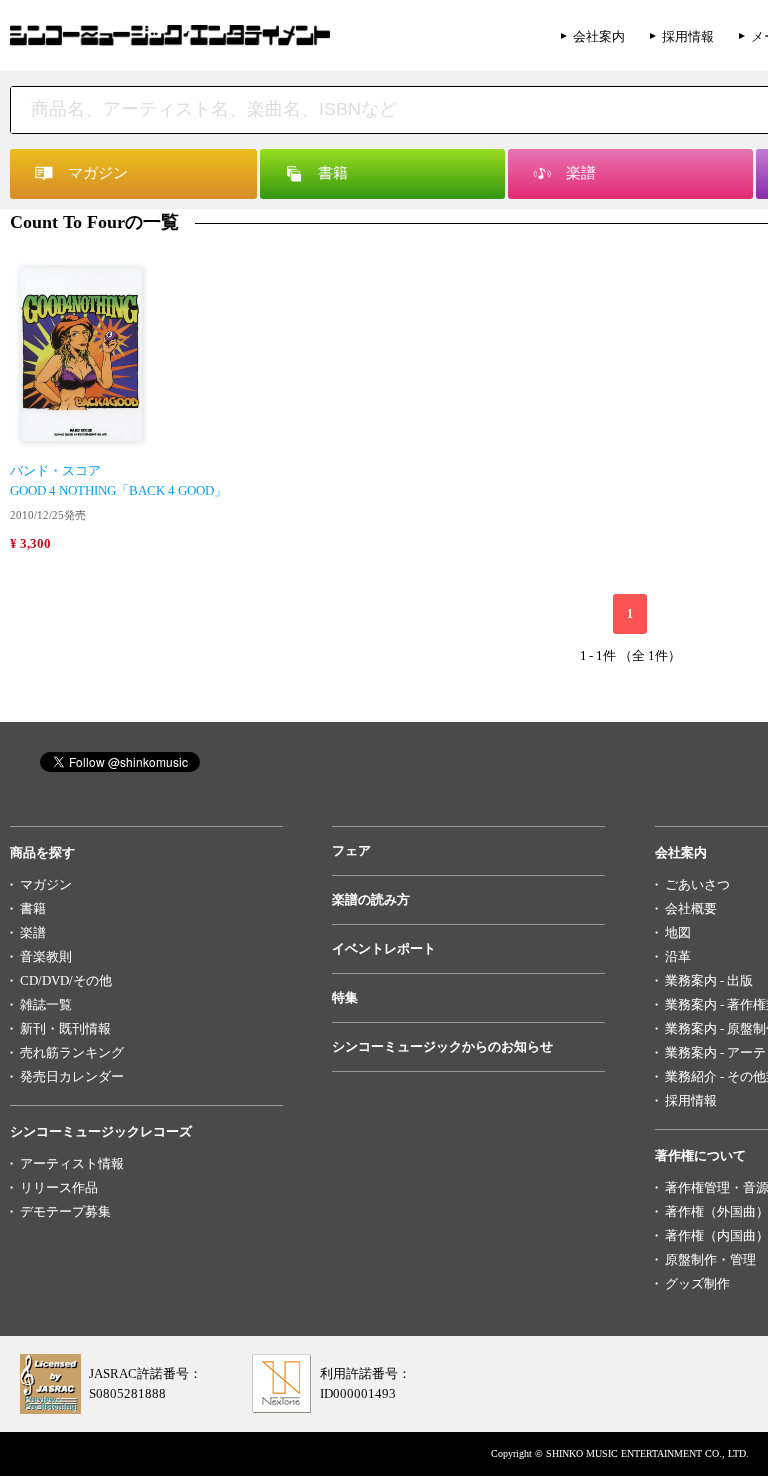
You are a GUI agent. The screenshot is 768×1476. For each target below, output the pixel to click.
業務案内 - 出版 (709, 980)
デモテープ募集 (65, 1211)
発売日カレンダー (72, 1076)
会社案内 (599, 36)
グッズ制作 (697, 1283)
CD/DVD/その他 (66, 980)
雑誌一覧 (46, 1004)
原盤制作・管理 (710, 1259)
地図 (678, 932)
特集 (345, 997)
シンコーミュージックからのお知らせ (442, 1046)
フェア (351, 850)
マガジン (46, 884)
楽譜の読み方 (371, 899)
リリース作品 (59, 1187)
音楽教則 (46, 956)
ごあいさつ (697, 884)
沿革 (678, 956)
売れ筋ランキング (72, 1052)
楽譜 (33, 932)
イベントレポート (384, 948)
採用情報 (688, 36)
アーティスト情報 (72, 1163)
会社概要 (691, 908)
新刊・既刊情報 (65, 1028)
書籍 (33, 908)
